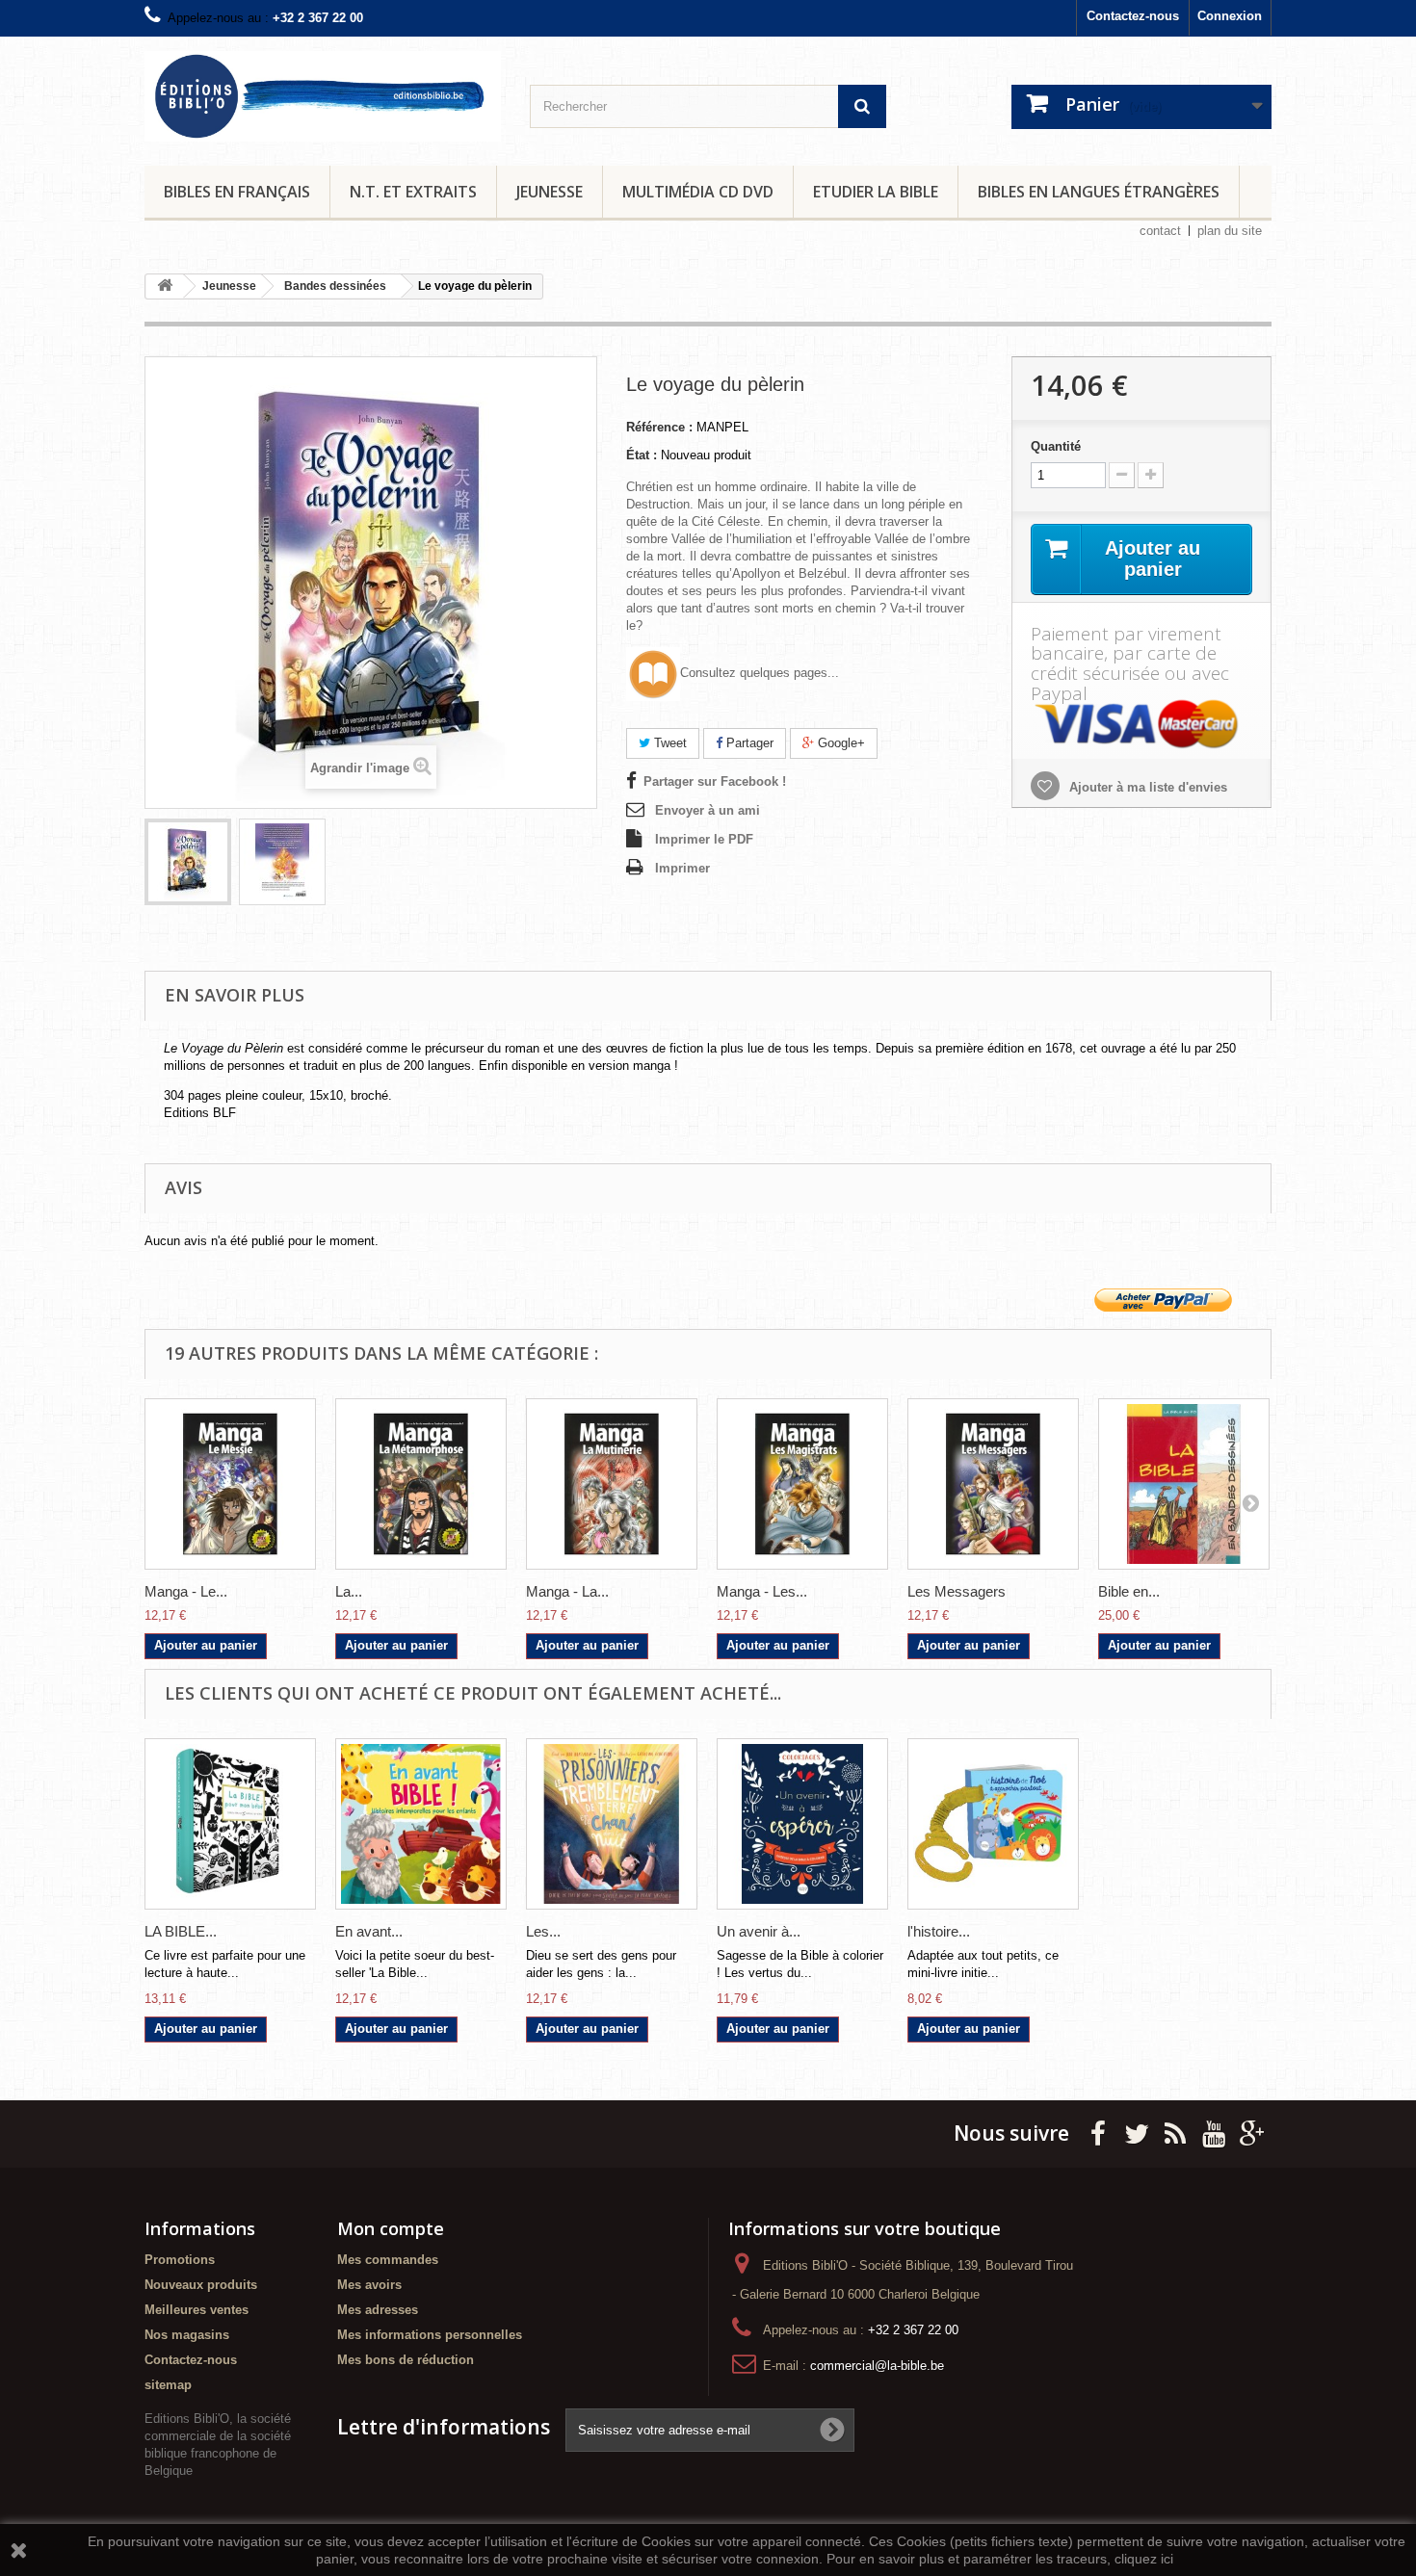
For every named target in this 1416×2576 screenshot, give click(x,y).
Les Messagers (957, 1591)
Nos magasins (187, 2335)
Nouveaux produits (201, 2285)
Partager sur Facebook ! (715, 781)
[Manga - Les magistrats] (802, 1484)
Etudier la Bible (876, 192)
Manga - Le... (186, 1591)
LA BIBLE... (181, 1931)
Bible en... (1129, 1591)
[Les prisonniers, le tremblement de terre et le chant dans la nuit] (612, 1824)
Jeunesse (550, 192)
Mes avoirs (369, 2285)
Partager (748, 743)
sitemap (168, 2385)
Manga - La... (567, 1591)
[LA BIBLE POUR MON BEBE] (230, 1824)
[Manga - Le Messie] (230, 1484)
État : (642, 455)
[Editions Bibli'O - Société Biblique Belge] (323, 96)
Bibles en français (237, 192)
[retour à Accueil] (165, 286)
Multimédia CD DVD (698, 192)
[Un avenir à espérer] (802, 1824)
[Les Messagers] (993, 1484)
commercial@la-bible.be (877, 2366)
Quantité (1056, 446)
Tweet (669, 743)
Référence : (659, 427)
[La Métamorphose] (421, 1484)
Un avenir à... (759, 1931)
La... (349, 1591)
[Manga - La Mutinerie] (612, 1484)
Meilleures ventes (197, 2310)
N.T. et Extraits (413, 192)
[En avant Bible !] (421, 1824)
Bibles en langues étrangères (1099, 192)
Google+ (839, 743)
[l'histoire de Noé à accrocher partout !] (993, 1824)
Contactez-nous (1133, 16)
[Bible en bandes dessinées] (1184, 1484)
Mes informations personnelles (430, 2335)
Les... (543, 1931)
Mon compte (391, 2228)
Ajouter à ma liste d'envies (1146, 787)
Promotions (180, 2260)
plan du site (1230, 231)
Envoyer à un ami (708, 810)
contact (1160, 231)
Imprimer (682, 868)
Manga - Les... (762, 1591)
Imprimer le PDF (704, 839)
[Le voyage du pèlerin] (188, 862)
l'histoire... (939, 1931)
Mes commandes (388, 2260)
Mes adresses (378, 2310)
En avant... (369, 1931)
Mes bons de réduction (406, 2360)
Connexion (1230, 16)
